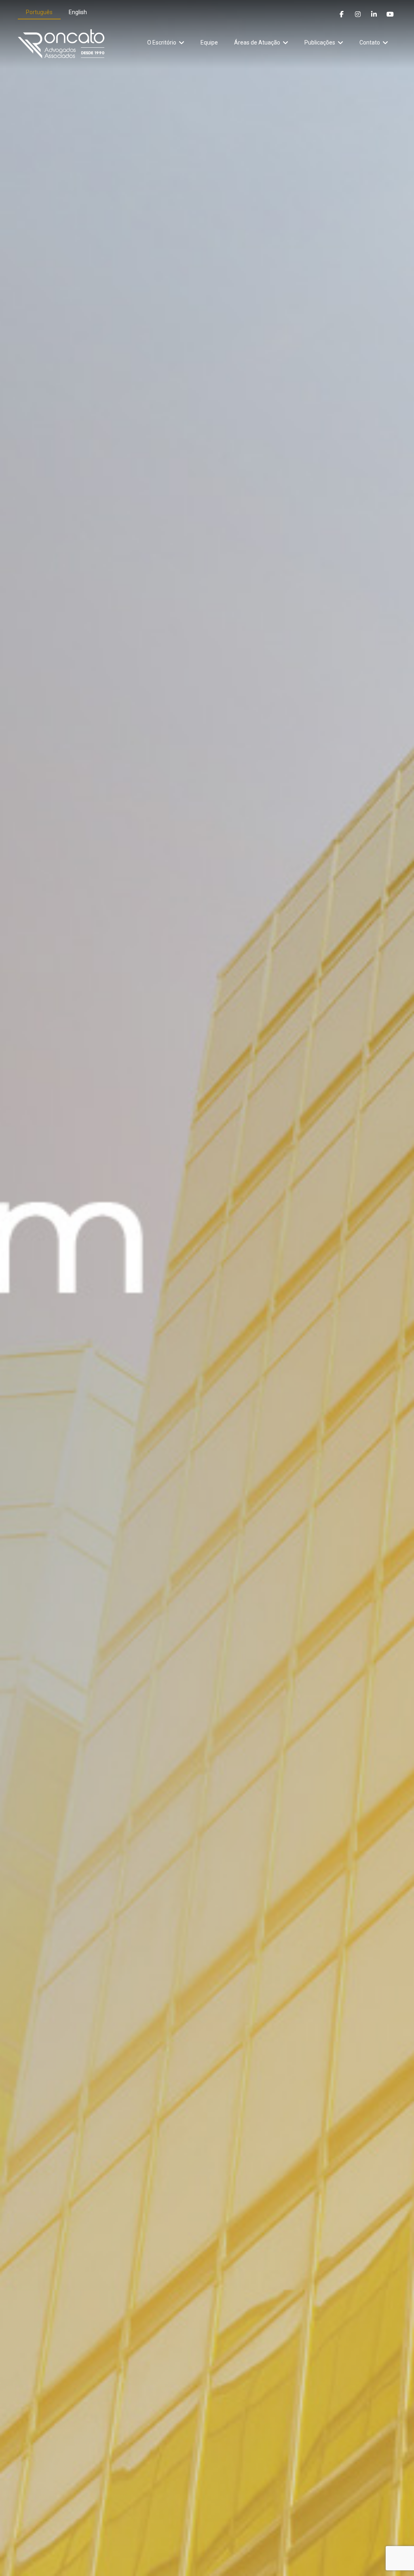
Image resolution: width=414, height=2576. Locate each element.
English (78, 12)
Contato (370, 42)
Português (39, 12)
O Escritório (162, 42)
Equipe (209, 42)
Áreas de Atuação (257, 42)
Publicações (320, 42)
